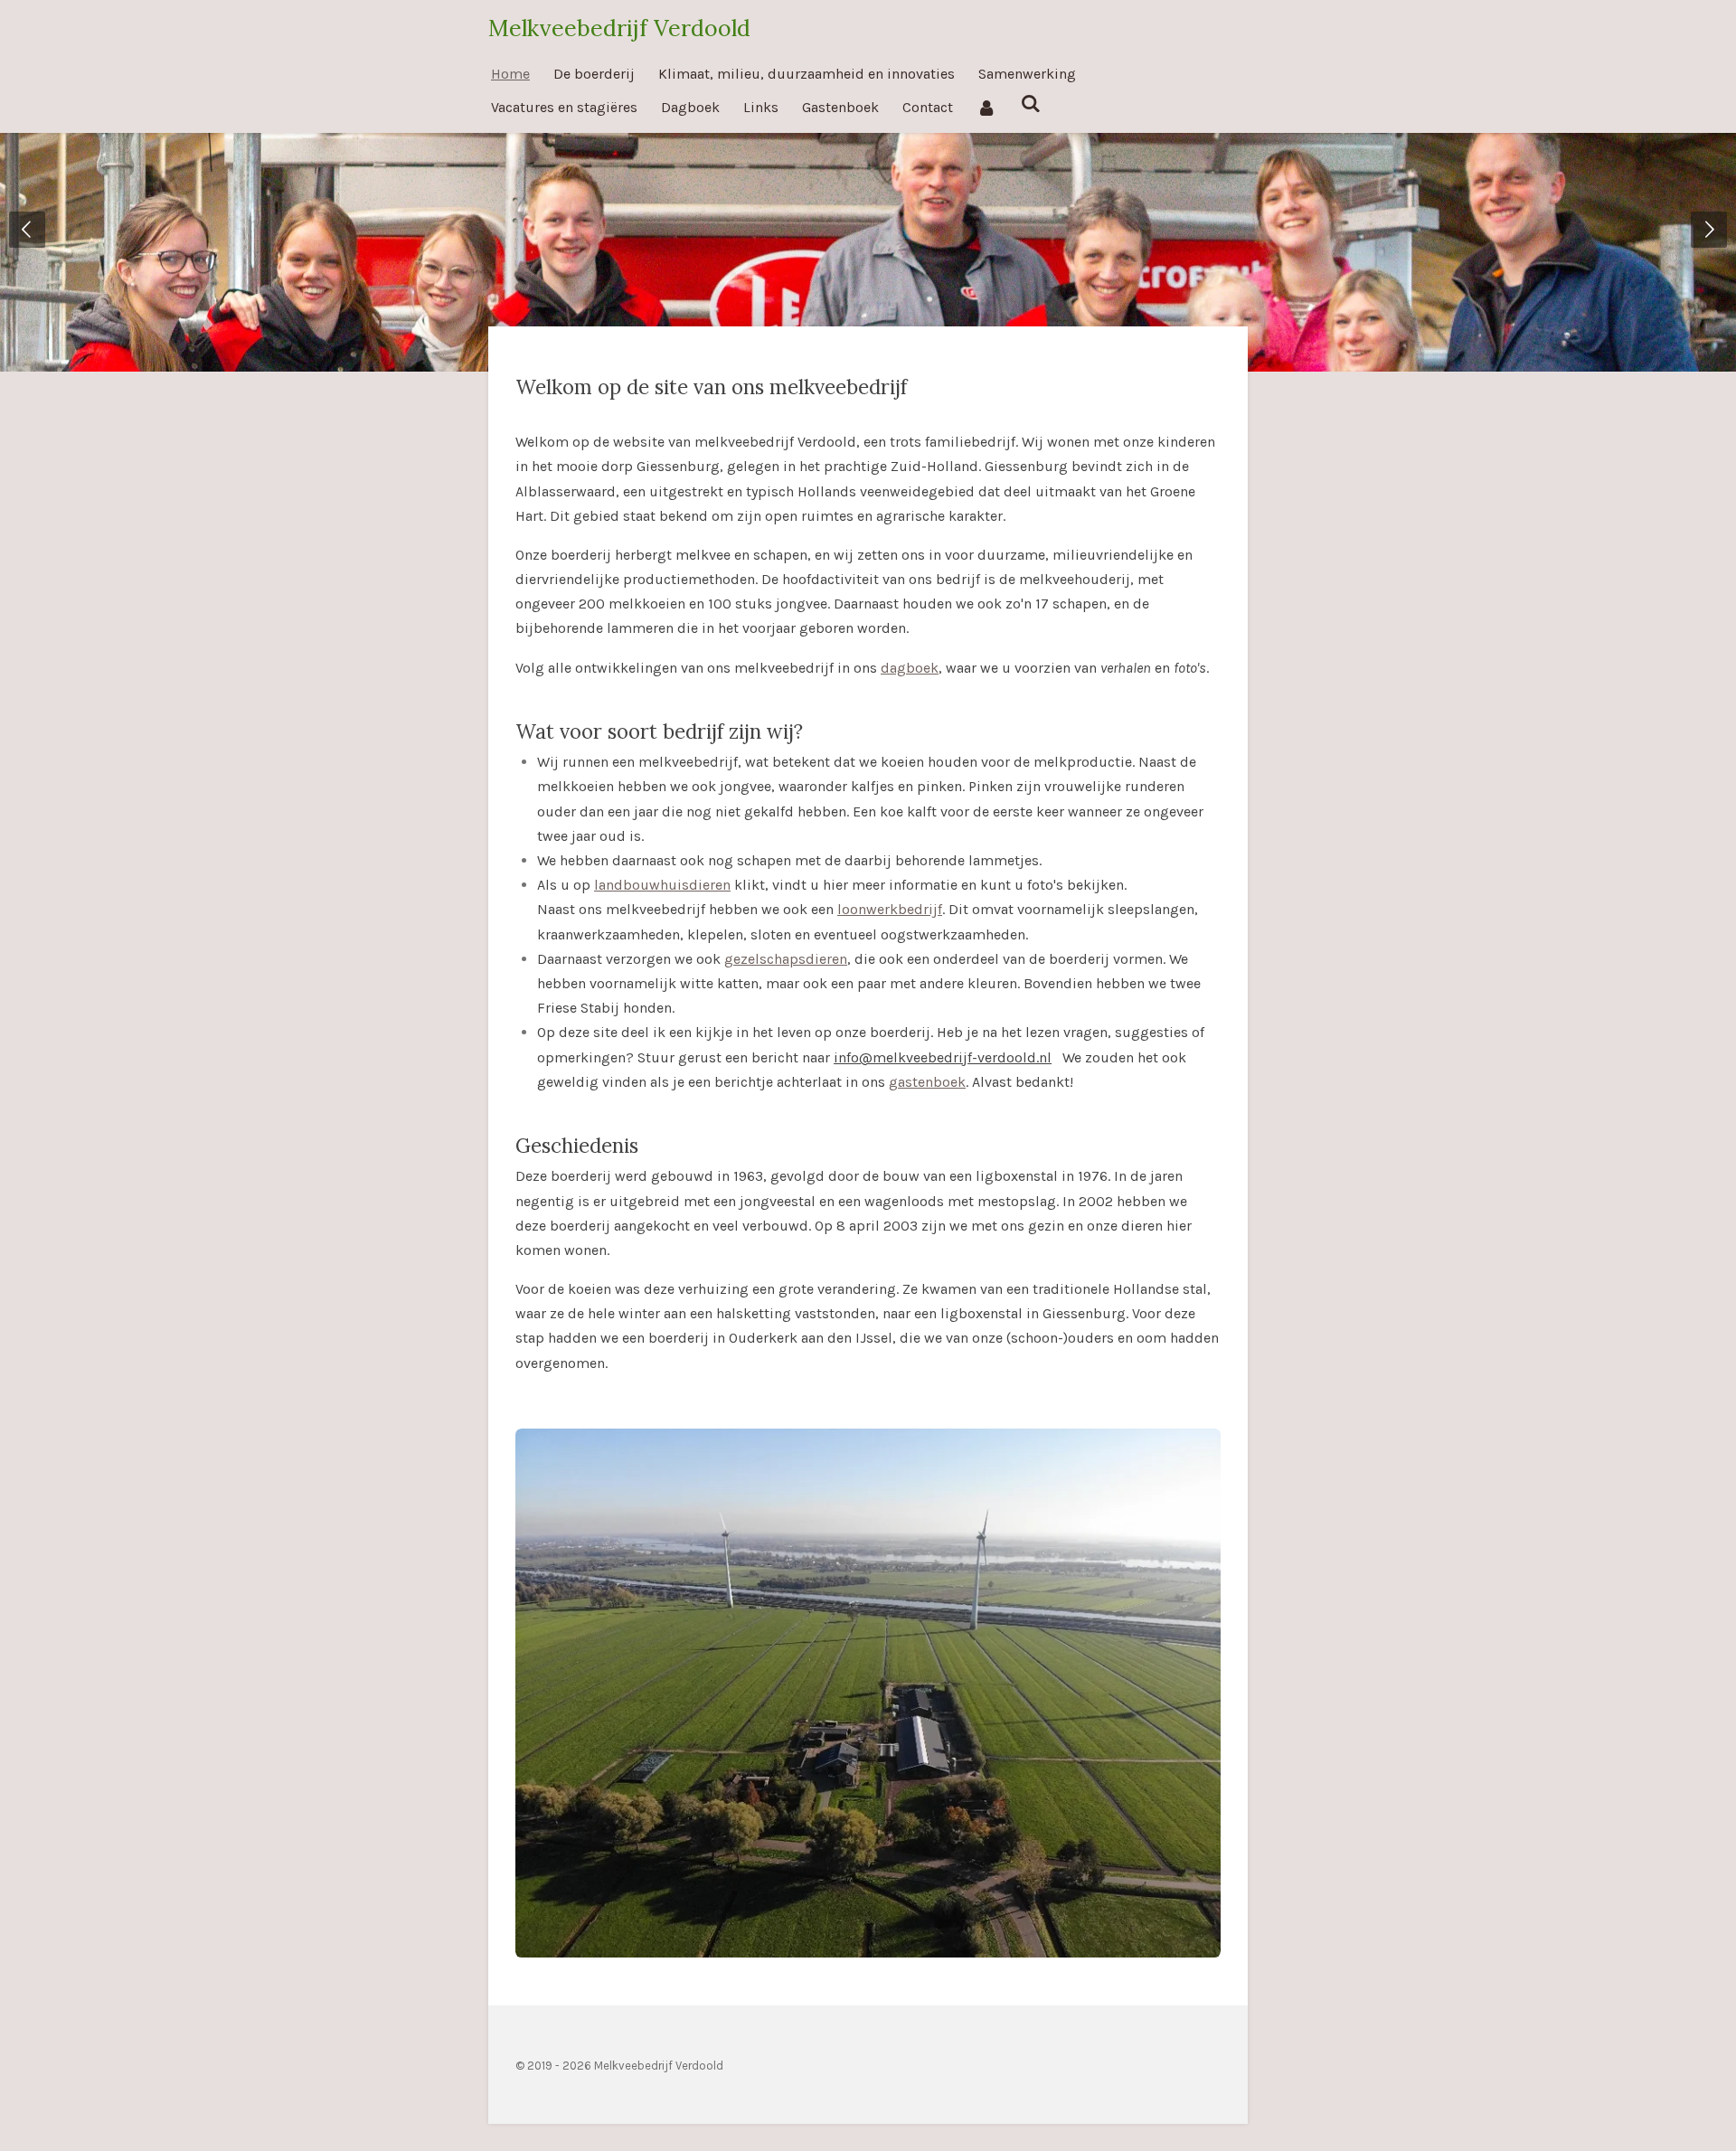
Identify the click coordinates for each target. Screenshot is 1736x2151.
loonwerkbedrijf (890, 909)
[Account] (986, 107)
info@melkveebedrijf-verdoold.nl (943, 1057)
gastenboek (927, 1082)
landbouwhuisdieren (662, 885)
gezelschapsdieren (786, 959)
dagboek (910, 668)
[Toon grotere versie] (868, 1693)
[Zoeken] (1030, 104)
